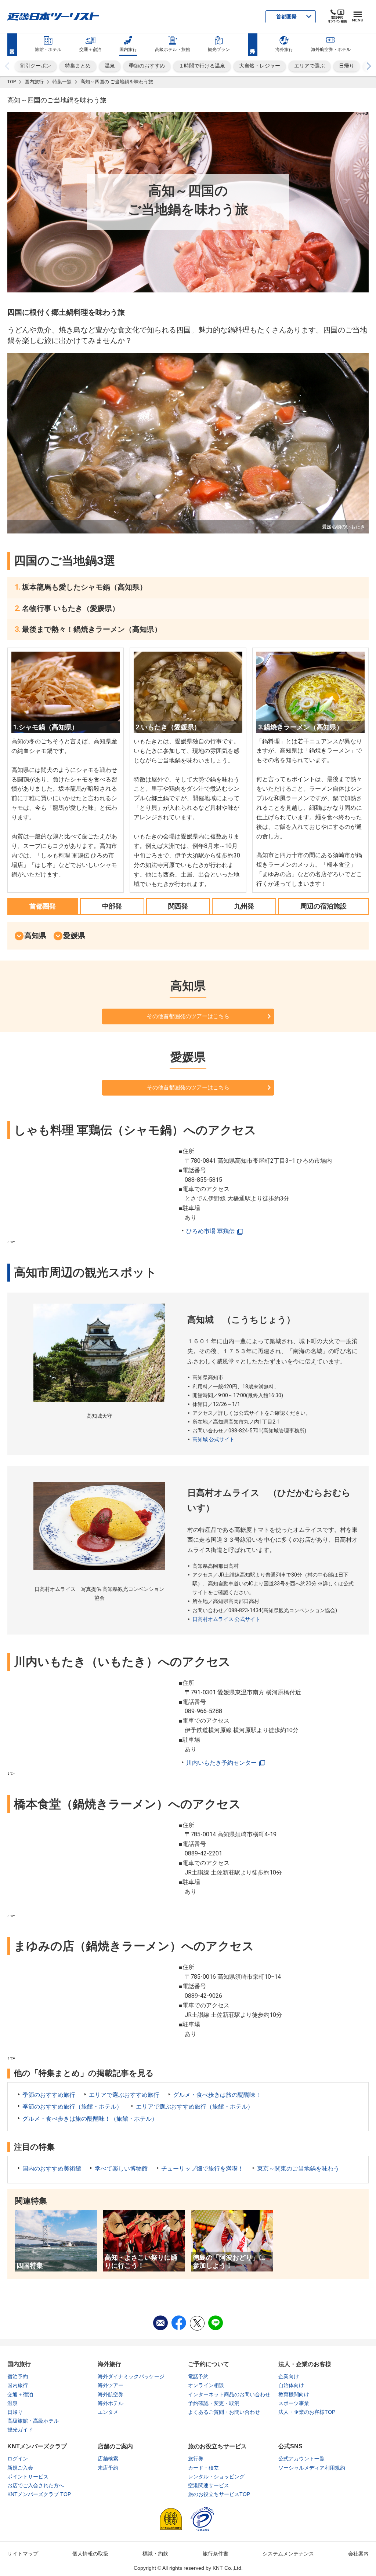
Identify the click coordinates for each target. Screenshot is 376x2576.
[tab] (43, 906)
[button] (369, 66)
